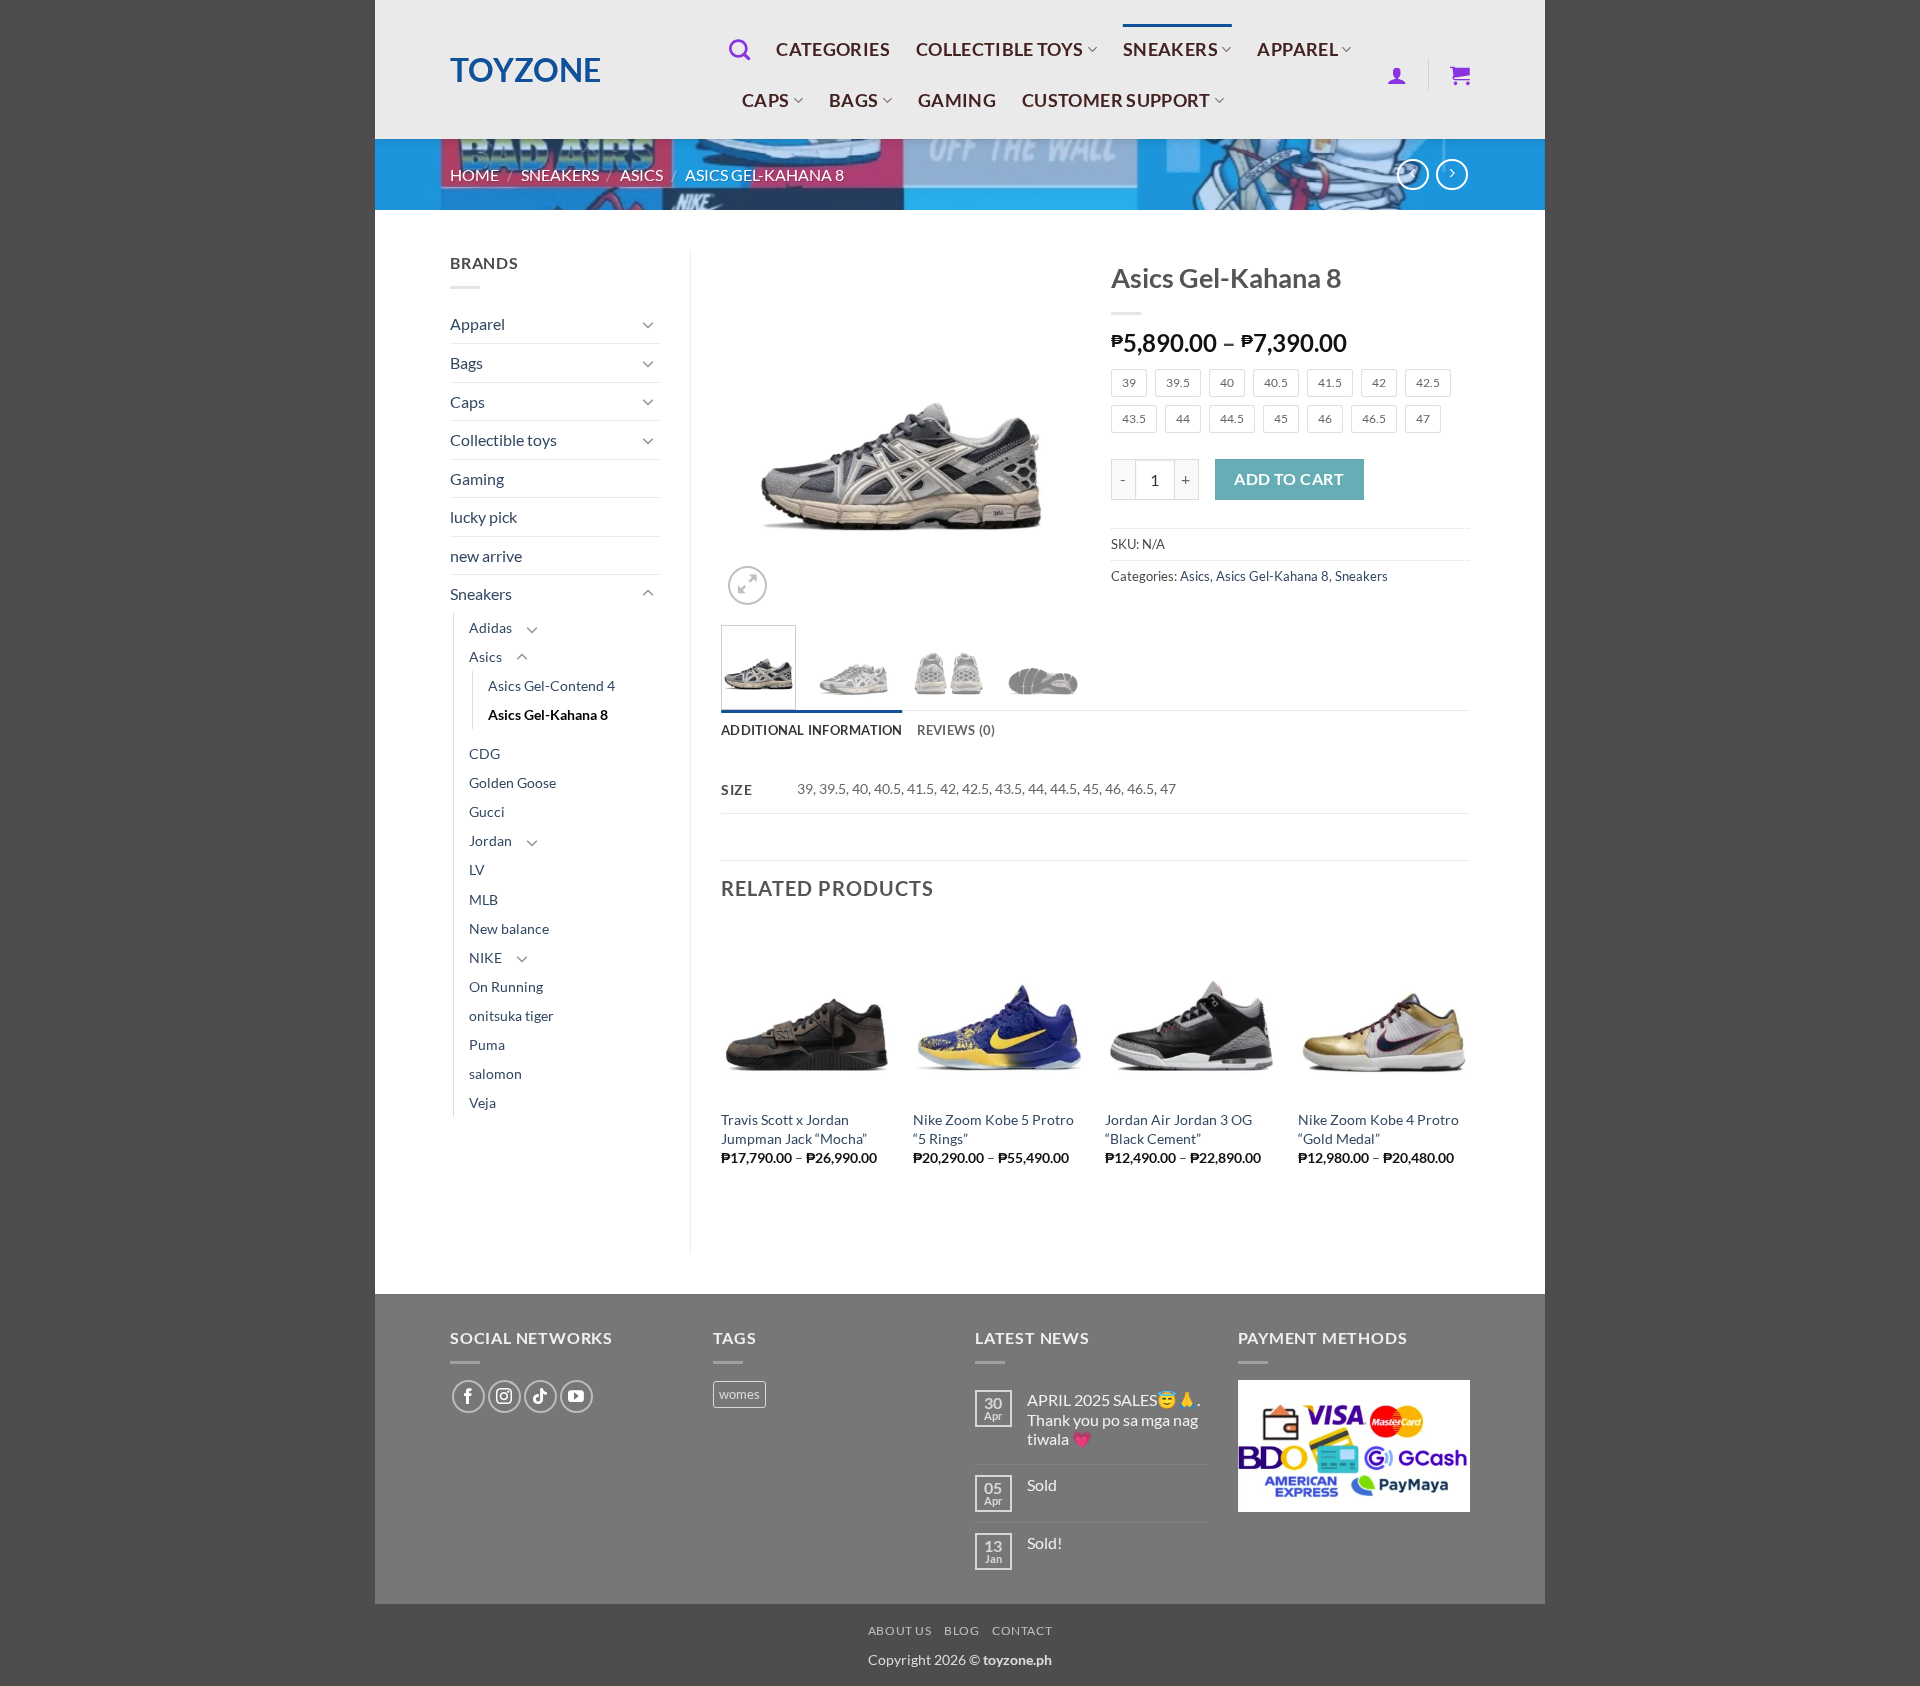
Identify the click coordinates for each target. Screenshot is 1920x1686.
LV (477, 869)
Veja (482, 1102)
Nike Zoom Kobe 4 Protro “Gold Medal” (1378, 1129)
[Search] (739, 49)
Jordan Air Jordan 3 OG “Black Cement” (1178, 1129)
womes (739, 1394)
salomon (495, 1073)
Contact (1022, 1630)
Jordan (490, 840)
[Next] (1048, 430)
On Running (506, 986)
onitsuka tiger (511, 1015)
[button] (1397, 75)
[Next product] (1412, 174)
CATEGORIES (833, 49)
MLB (483, 899)
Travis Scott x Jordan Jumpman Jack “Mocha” (794, 1129)
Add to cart (1289, 479)
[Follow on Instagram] (504, 1396)
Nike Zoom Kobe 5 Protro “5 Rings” (993, 1129)
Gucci (487, 811)
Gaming (957, 100)
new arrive (486, 555)
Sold (1042, 1484)
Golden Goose (512, 782)
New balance (509, 928)
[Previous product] (1451, 174)
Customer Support (1116, 100)
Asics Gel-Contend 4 (551, 685)
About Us (900, 1630)
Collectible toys (1000, 49)
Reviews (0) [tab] (956, 730)
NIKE (485, 957)
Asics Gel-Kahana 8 (764, 174)
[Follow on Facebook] (468, 1396)
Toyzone (525, 70)
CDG (484, 753)
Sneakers (1170, 49)
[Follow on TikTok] (540, 1396)
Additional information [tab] (812, 730)
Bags (853, 100)
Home (474, 174)
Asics (641, 174)
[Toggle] (648, 324)
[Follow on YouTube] (576, 1396)
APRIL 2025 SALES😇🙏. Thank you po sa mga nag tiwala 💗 (1113, 1418)
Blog (961, 1630)
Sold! (1044, 1542)
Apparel (1297, 49)
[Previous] (753, 430)
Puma (487, 1044)
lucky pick (483, 516)
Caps (765, 100)
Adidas (490, 627)
